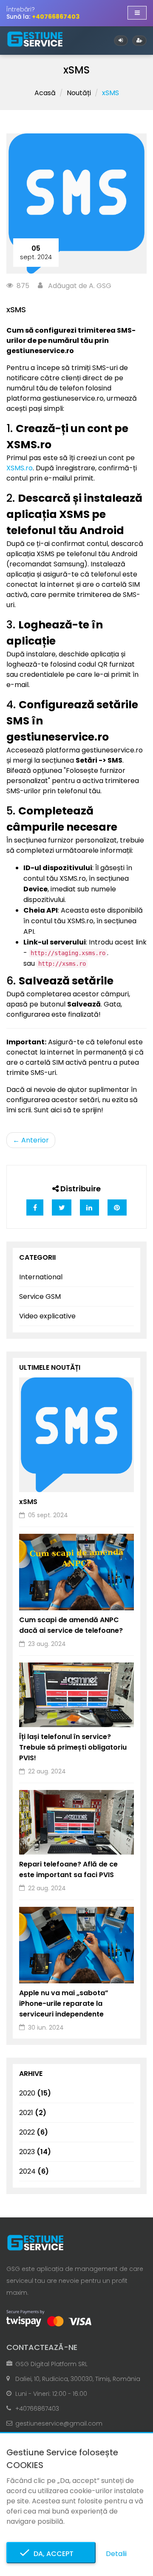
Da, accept (51, 2554)
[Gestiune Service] (35, 39)
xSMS (28, 1502)
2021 (33, 2113)
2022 (34, 2132)
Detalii (116, 2554)
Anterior (31, 1140)
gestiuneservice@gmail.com (59, 2423)
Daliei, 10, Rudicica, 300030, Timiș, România (78, 2379)
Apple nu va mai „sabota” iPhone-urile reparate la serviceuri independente (64, 2003)
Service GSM (40, 1296)
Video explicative (47, 1316)
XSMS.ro (20, 468)
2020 (35, 2093)
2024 (34, 2171)
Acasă (45, 93)
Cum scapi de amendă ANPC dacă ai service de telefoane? (71, 1625)
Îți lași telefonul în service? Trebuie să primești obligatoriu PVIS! (73, 1747)
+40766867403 (37, 2409)
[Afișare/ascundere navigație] (137, 13)
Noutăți (79, 93)
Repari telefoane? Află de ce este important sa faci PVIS (68, 1869)
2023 (35, 2152)
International (41, 1277)
